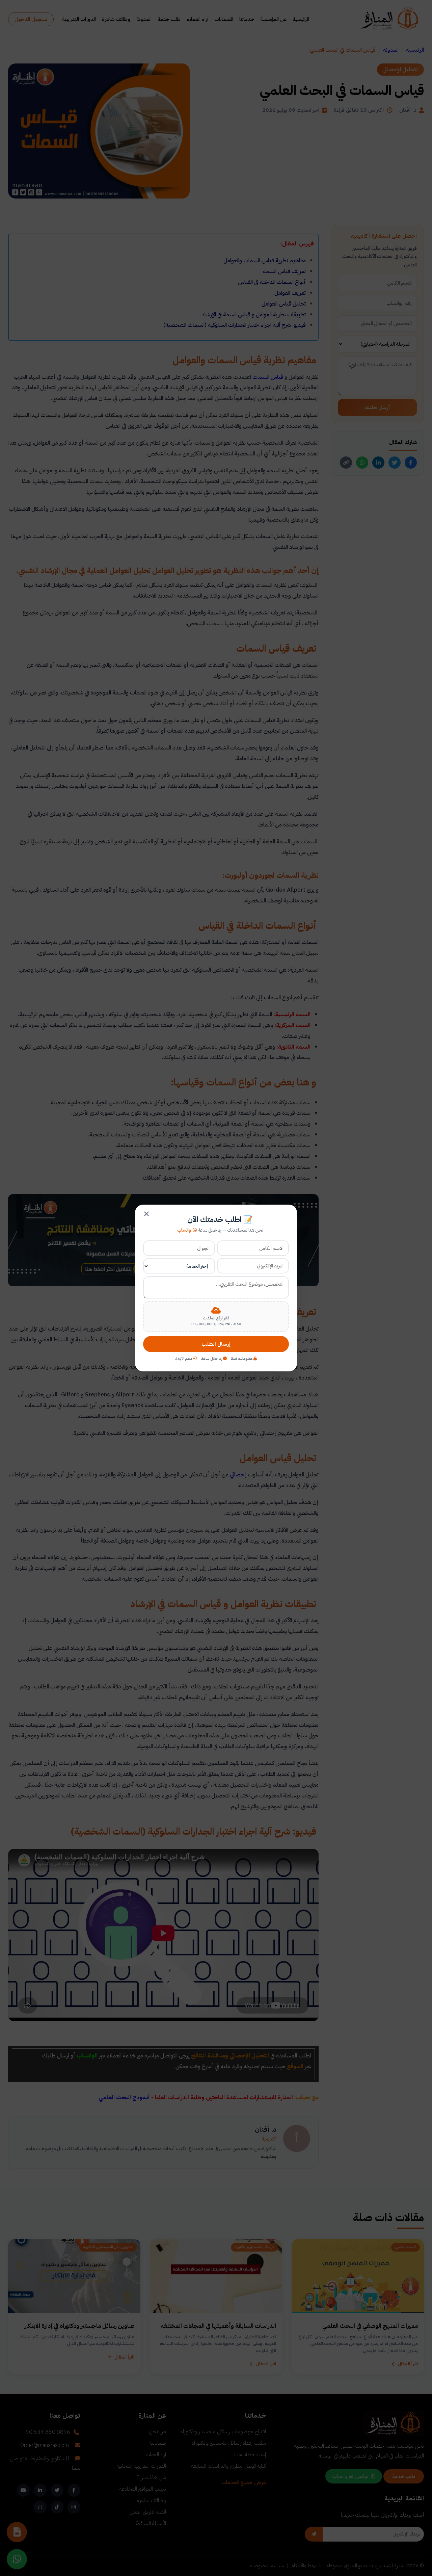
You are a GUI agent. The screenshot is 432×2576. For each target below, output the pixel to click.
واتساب (184, 1230)
